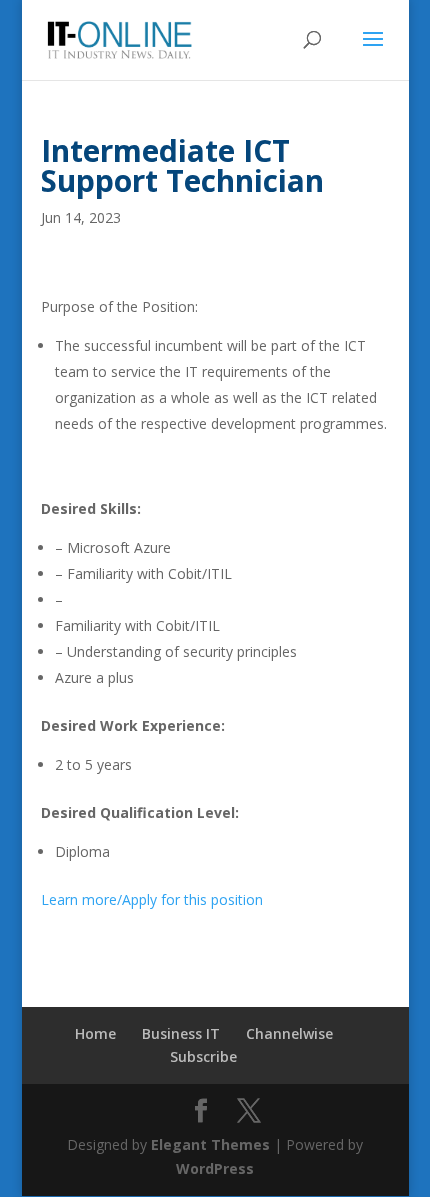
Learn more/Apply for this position (152, 899)
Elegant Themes (210, 1144)
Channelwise (289, 1033)
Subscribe (203, 1056)
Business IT (181, 1033)
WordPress (215, 1168)
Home (95, 1033)
